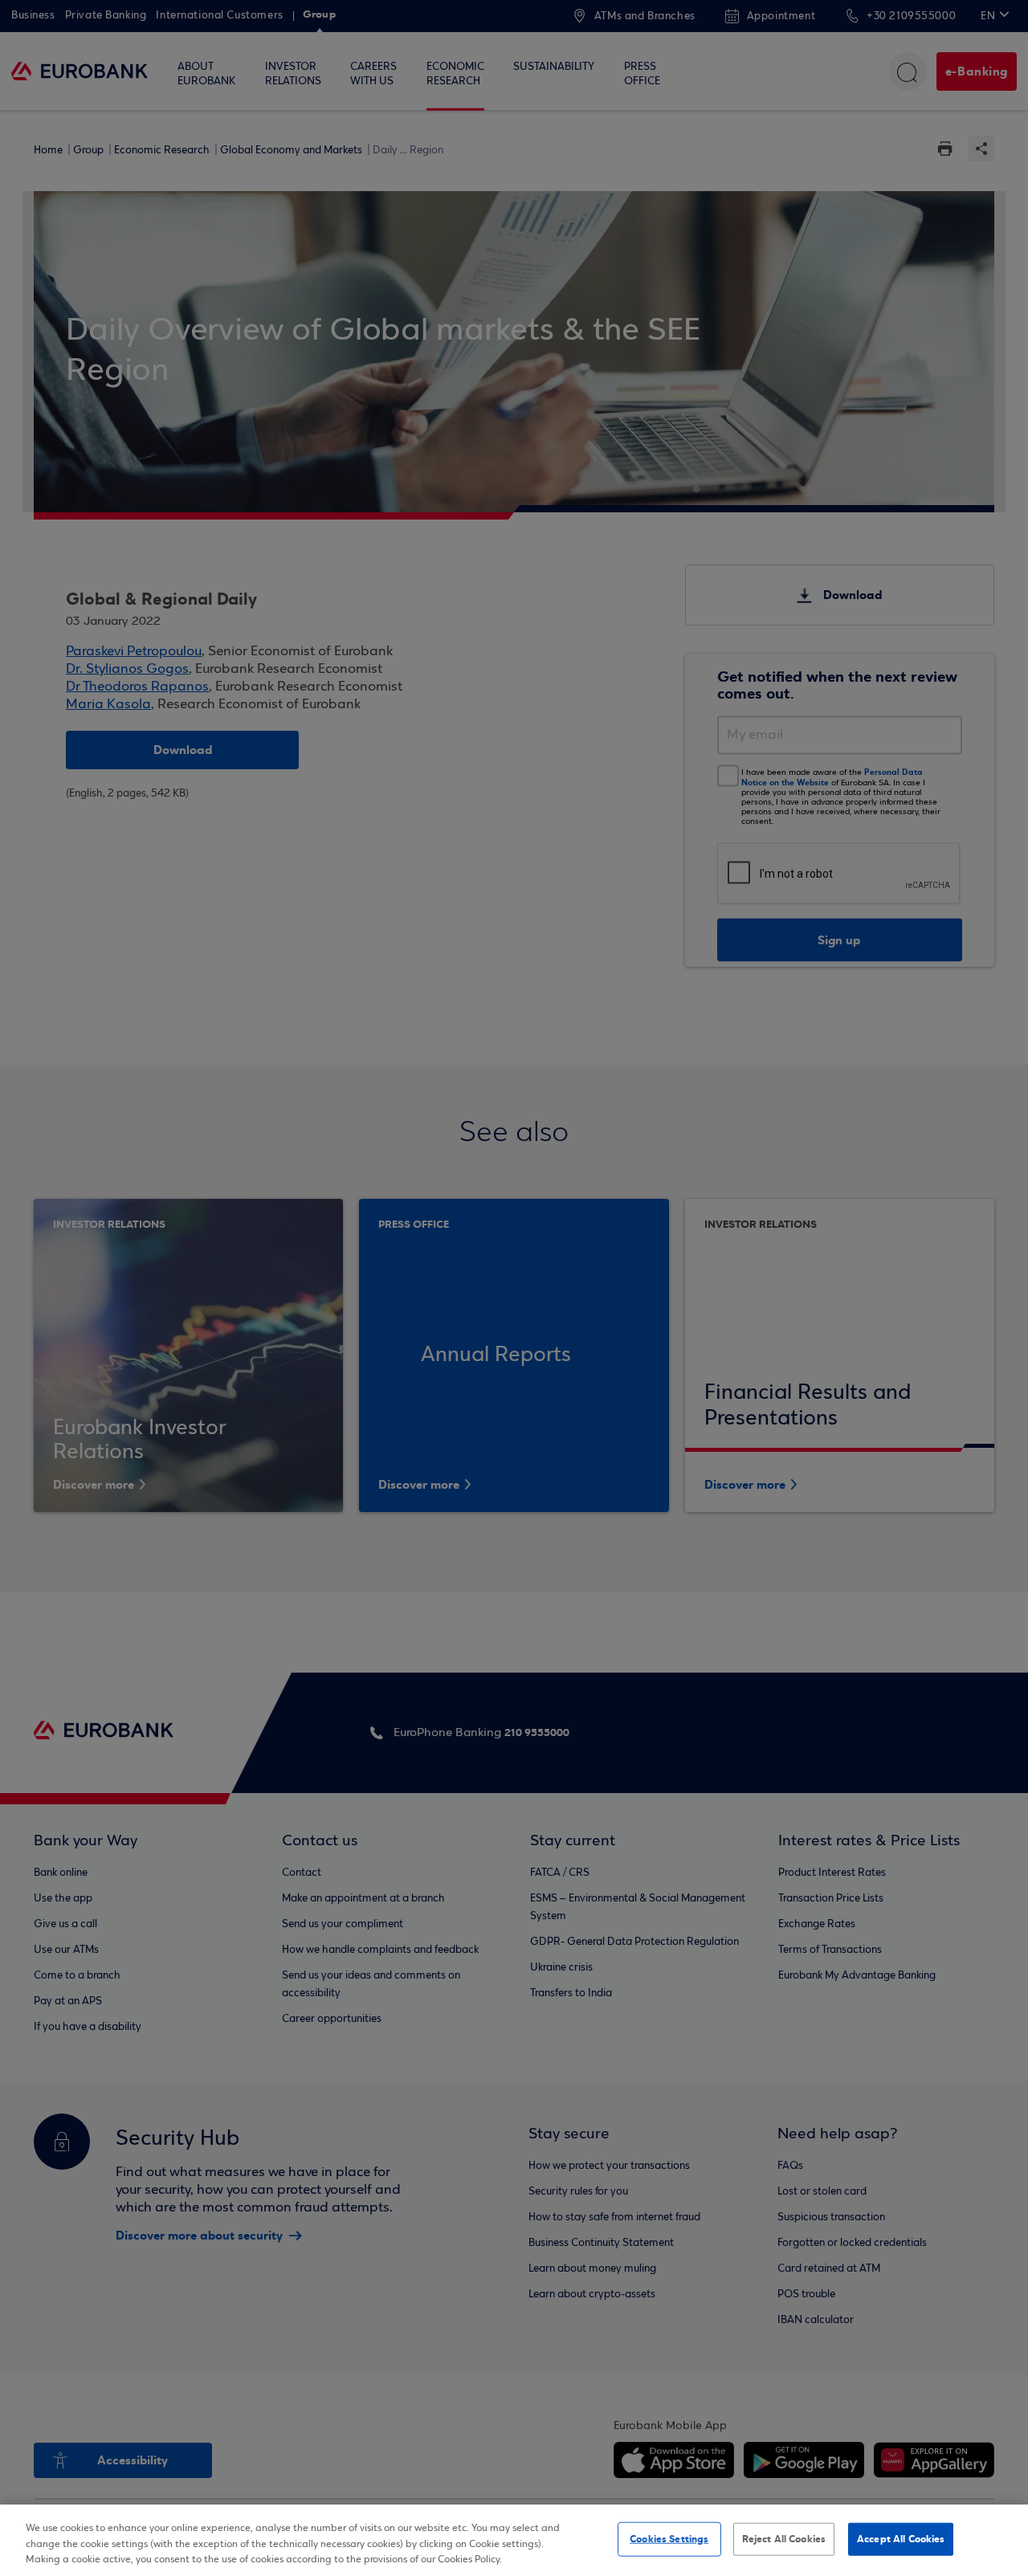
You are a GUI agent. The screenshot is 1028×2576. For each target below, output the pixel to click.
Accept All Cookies (901, 2538)
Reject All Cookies (784, 2538)
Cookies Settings (669, 2538)
